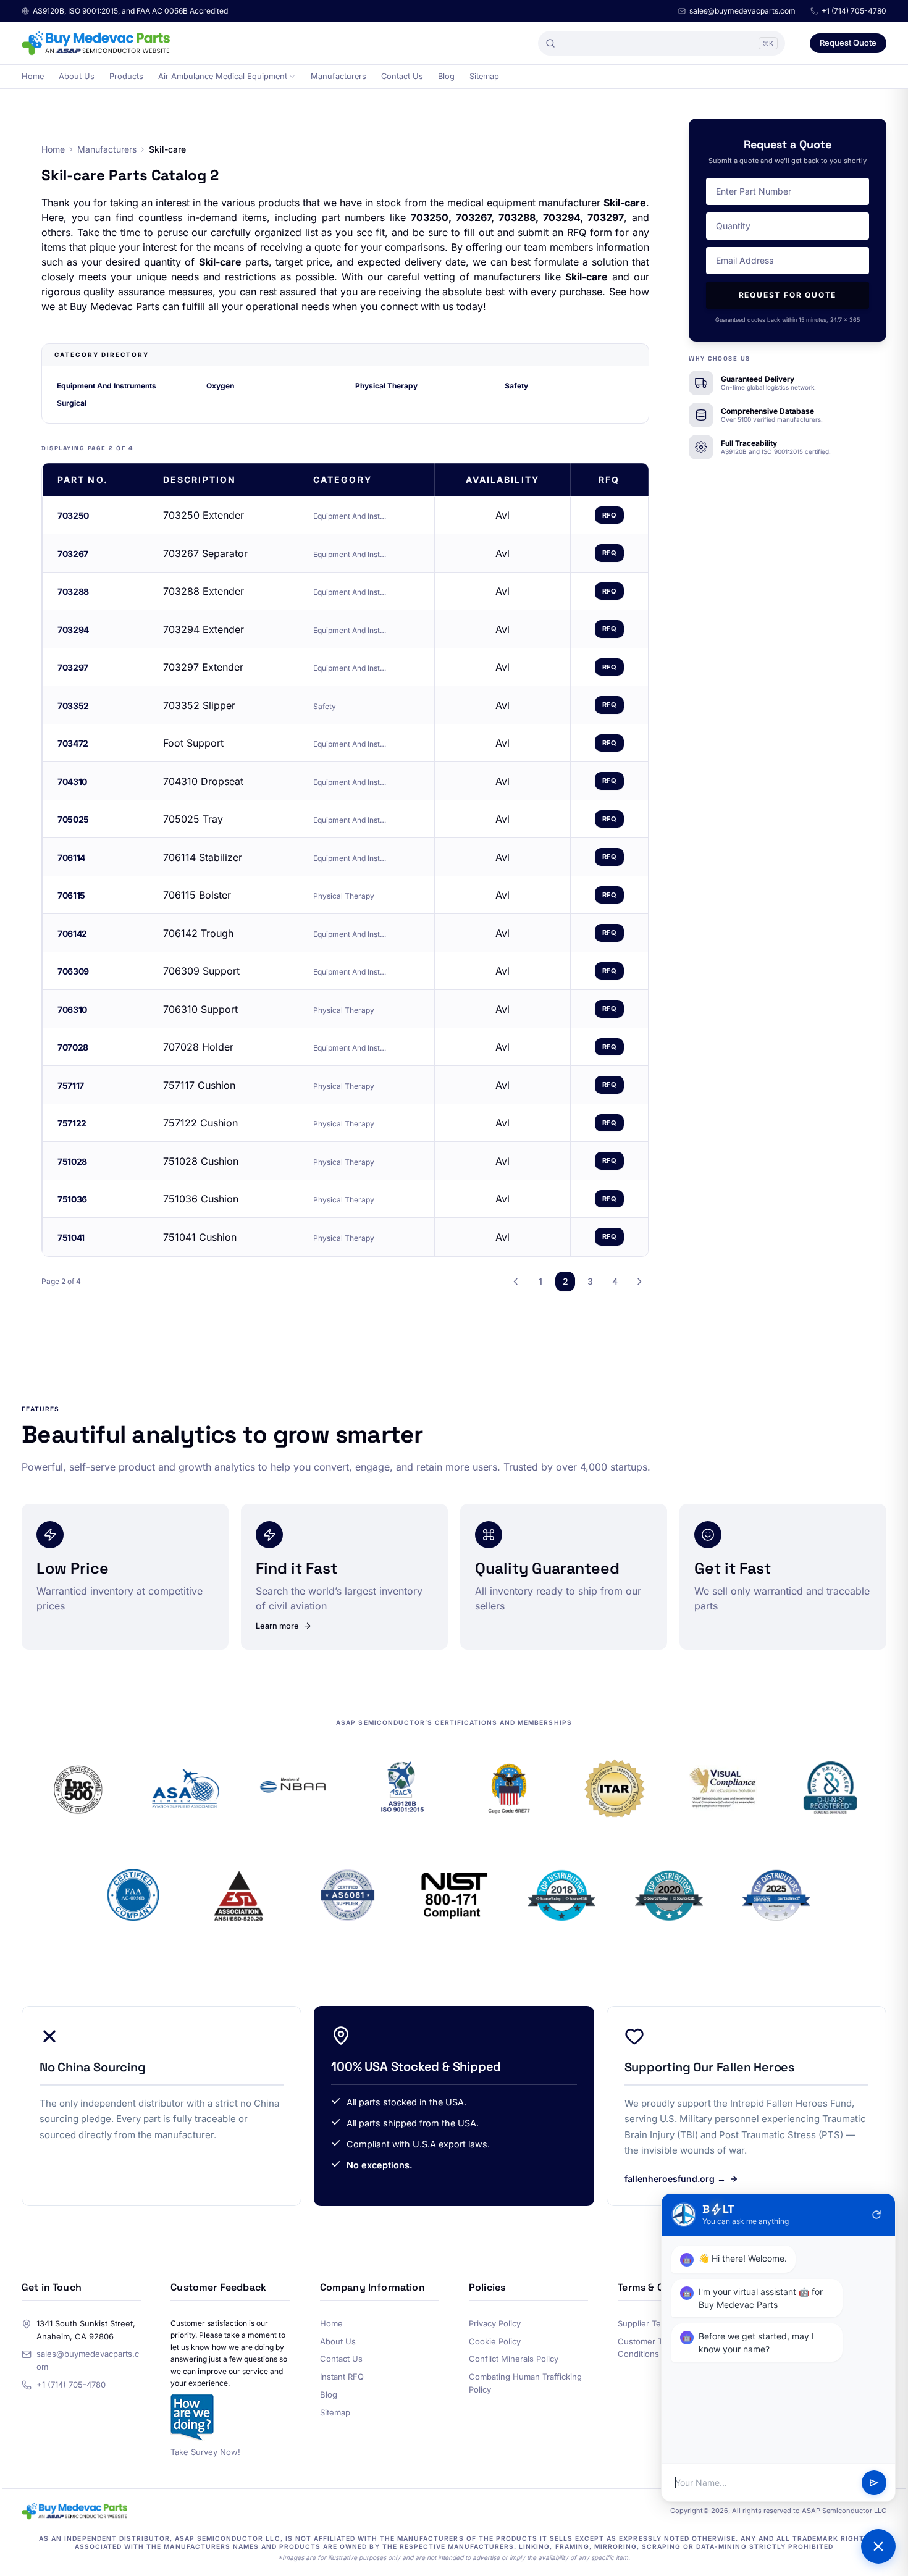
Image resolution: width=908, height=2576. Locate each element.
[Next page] (639, 1282)
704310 (72, 782)
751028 (72, 1161)
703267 (73, 554)
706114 (71, 858)
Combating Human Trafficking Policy (525, 2383)
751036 (72, 1199)
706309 (73, 971)
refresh (876, 2215)
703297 (73, 667)
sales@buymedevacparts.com (742, 11)
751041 (71, 1237)
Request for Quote (788, 295)
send (874, 2483)
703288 (73, 591)
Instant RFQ (342, 2377)
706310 (72, 1009)
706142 (72, 933)
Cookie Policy (495, 2341)
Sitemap (484, 76)
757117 (71, 1085)
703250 (73, 515)
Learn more (277, 1626)
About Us (77, 76)
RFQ (610, 515)
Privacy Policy (495, 2323)
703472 (73, 743)
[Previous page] (516, 1282)
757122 (72, 1123)
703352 (73, 706)
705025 (73, 819)
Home (33, 76)
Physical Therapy (386, 386)
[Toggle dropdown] (292, 77)
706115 (71, 895)
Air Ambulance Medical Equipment (223, 76)
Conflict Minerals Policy (514, 2359)
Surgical (72, 403)
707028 (73, 1047)
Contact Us (402, 76)
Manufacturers (338, 76)
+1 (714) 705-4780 (854, 11)
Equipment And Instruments (107, 386)
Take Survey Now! (205, 2452)
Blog (446, 76)
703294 (73, 630)
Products (126, 76)
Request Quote (848, 43)
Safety (516, 386)
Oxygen (220, 386)
